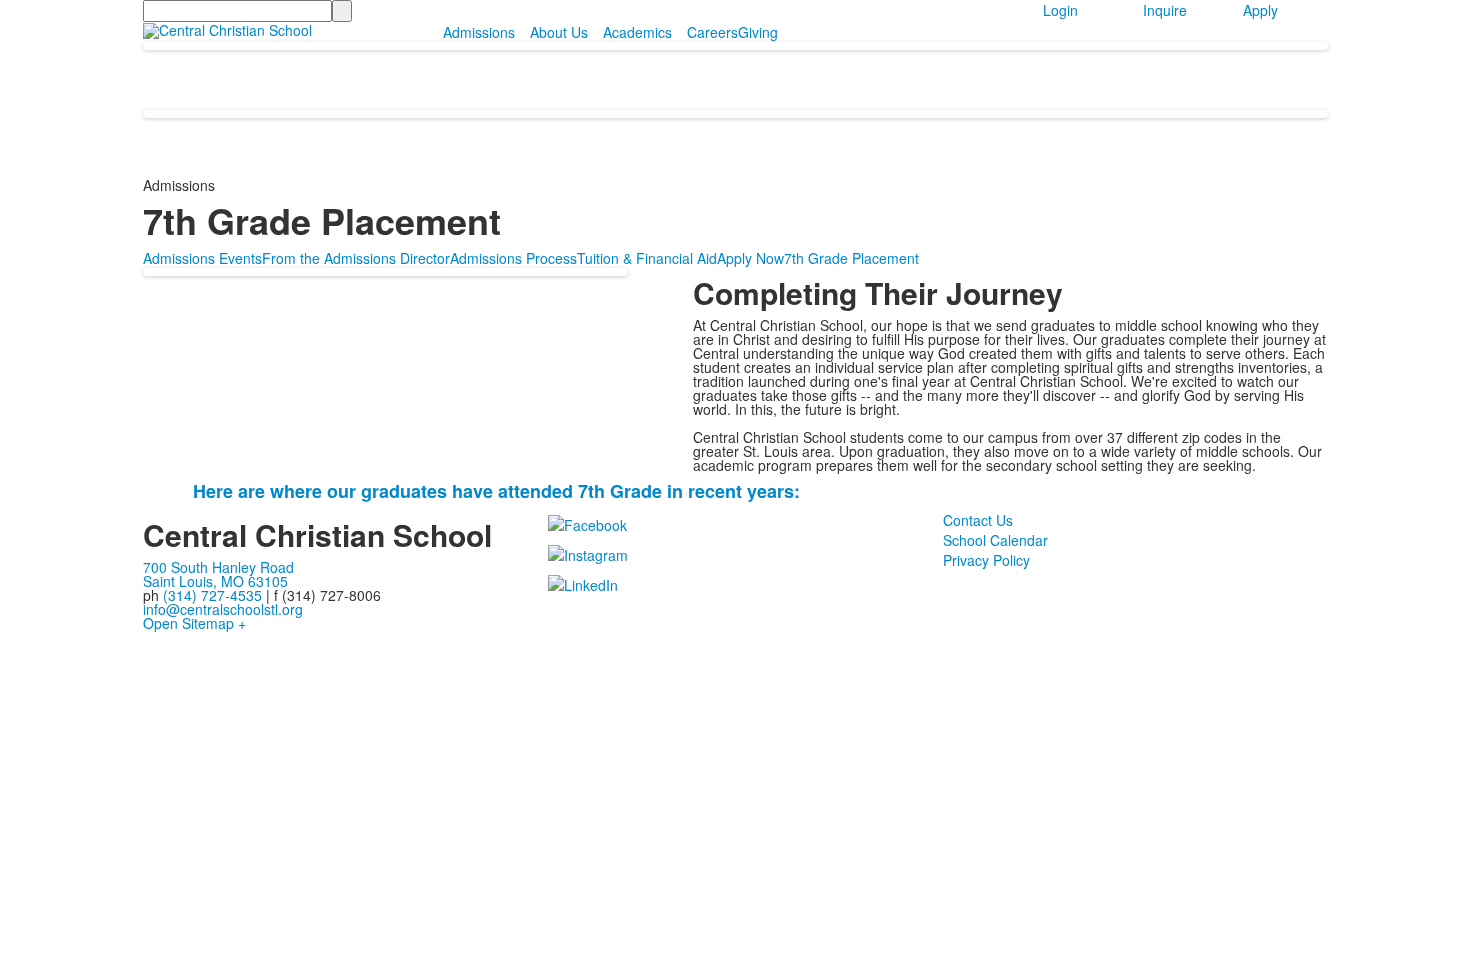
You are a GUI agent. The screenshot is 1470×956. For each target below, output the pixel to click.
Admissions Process (513, 258)
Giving (758, 32)
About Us (559, 32)
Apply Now (750, 258)
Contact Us (978, 520)
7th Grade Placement (851, 258)
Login (1060, 10)
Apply (1260, 10)
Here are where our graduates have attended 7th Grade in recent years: (496, 491)
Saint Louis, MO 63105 (215, 581)
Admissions (479, 32)
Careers (712, 32)
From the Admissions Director (356, 258)
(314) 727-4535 (212, 595)
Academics (637, 32)
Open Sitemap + (194, 623)
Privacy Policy (986, 560)
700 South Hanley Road (218, 567)
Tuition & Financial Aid (647, 258)
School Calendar (995, 540)
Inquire (1165, 10)
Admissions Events (202, 258)
